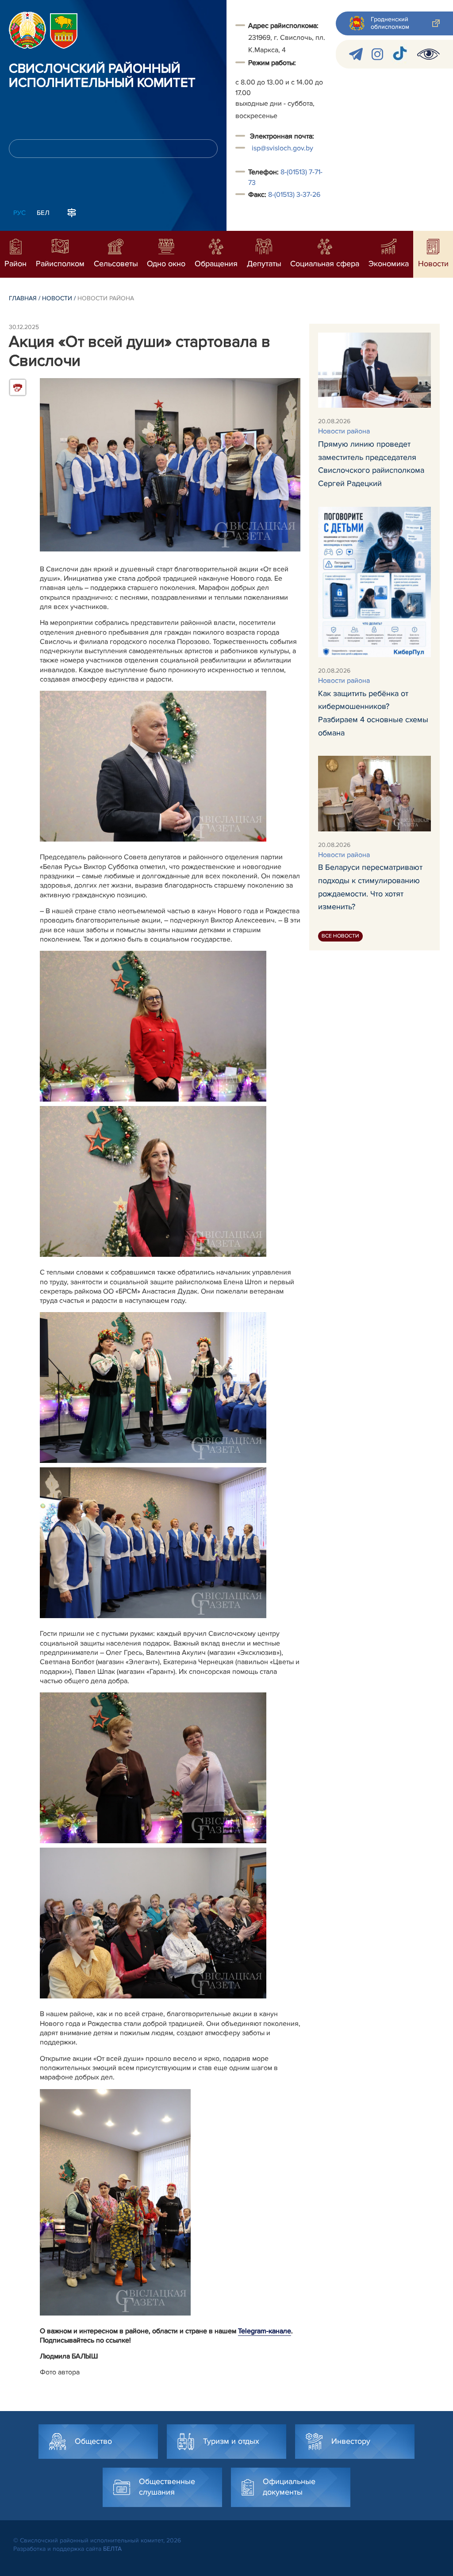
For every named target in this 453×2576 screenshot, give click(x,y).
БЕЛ (43, 213)
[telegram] (356, 54)
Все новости (340, 936)
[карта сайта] (72, 212)
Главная (23, 298)
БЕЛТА (112, 2549)
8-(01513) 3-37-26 (294, 195)
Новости (57, 298)
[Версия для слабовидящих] (428, 54)
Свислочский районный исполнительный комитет (102, 76)
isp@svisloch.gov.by (282, 148)
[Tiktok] (400, 54)
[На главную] (27, 30)
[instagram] (377, 54)
